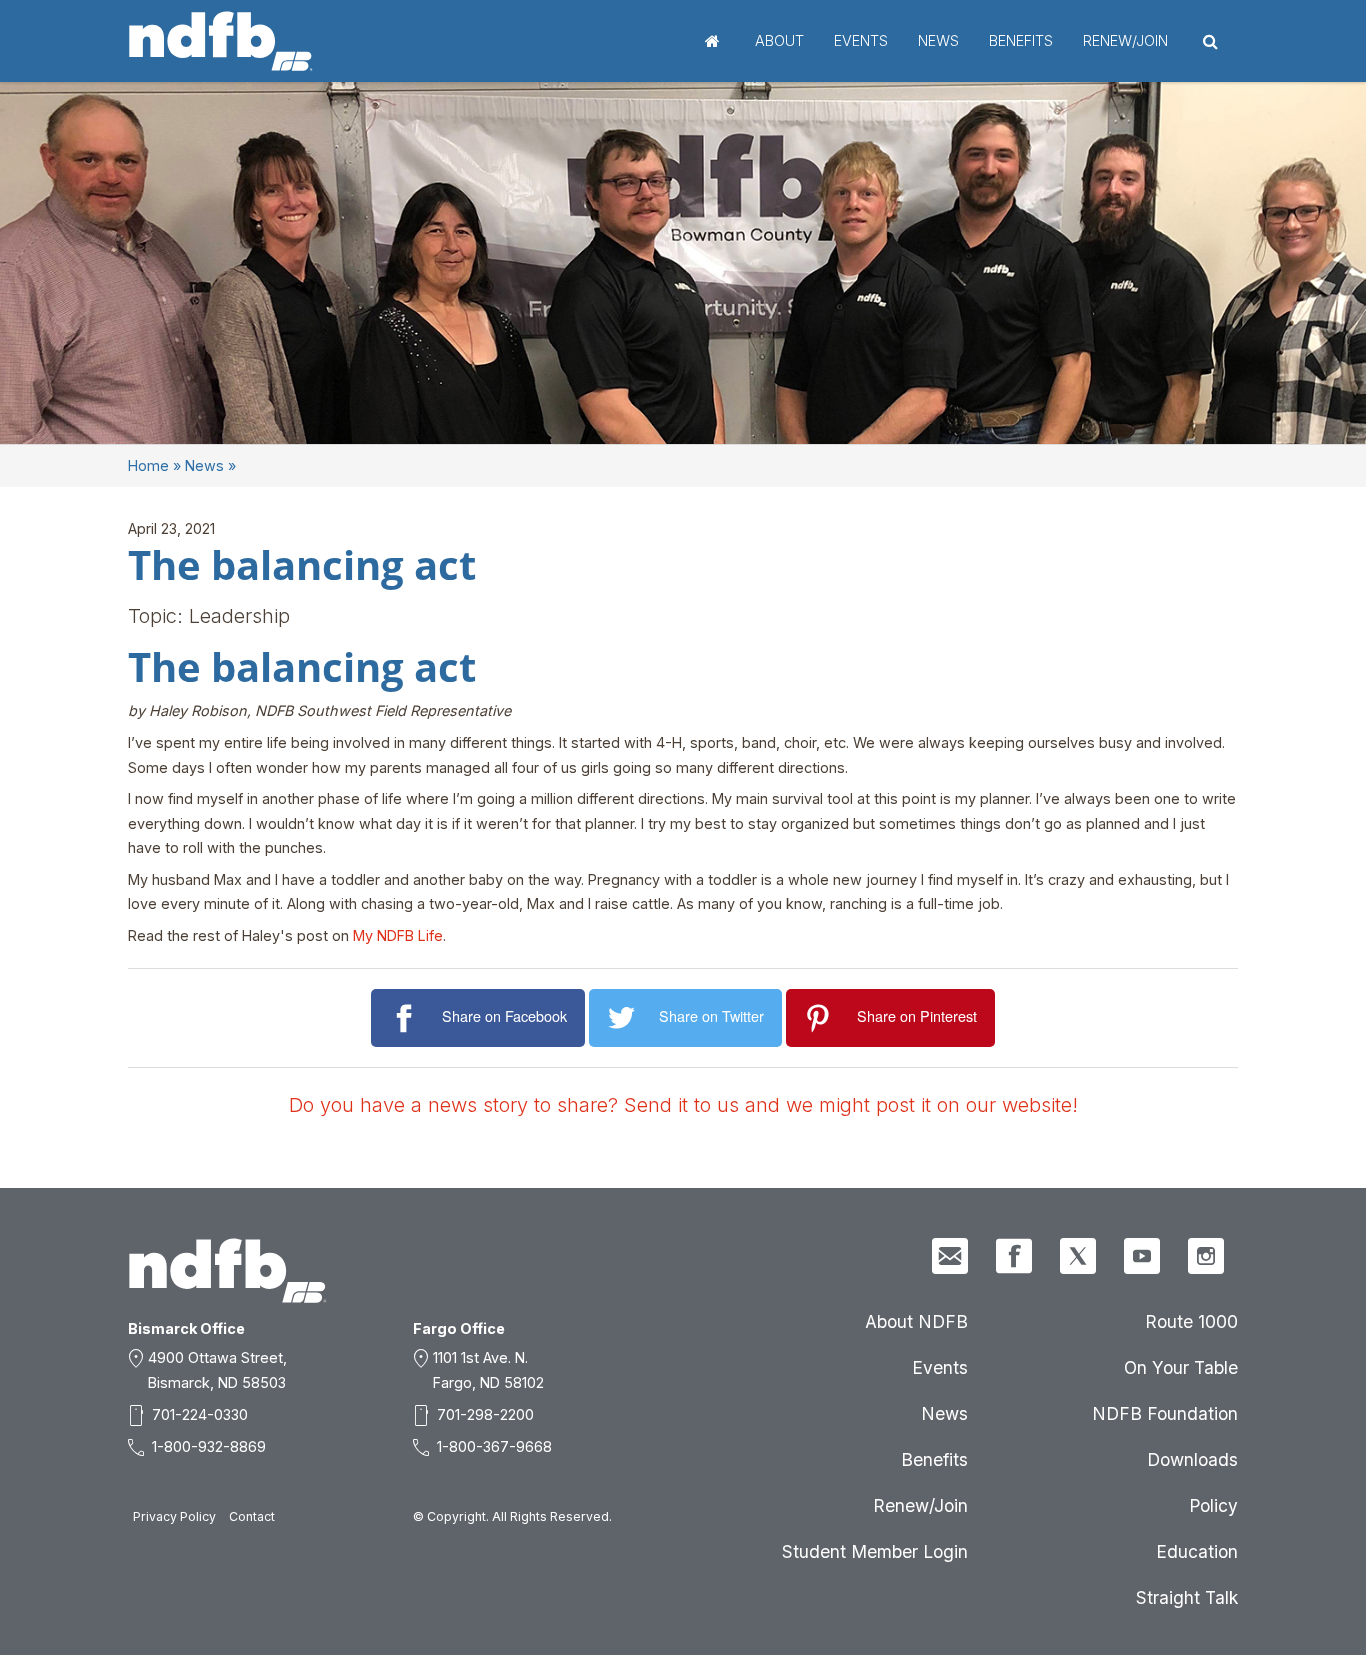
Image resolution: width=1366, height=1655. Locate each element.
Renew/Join (1125, 40)
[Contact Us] (950, 1256)
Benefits (1021, 40)
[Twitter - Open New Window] (1078, 1256)
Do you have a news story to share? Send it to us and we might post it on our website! (683, 1105)
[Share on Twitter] (624, 1018)
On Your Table (1181, 1367)
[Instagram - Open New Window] (1206, 1256)
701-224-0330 (200, 1414)
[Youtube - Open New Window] (1142, 1256)
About (779, 40)
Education (1197, 1551)
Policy (1213, 1505)
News (938, 40)
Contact (252, 1516)
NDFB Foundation (1165, 1413)
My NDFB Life (398, 935)
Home (712, 41)
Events (861, 40)
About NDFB (916, 1321)
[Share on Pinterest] (821, 1018)
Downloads (1192, 1459)
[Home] (221, 41)
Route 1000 (1191, 1321)
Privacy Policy (174, 1516)
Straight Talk (1187, 1597)
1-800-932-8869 (209, 1446)
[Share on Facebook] (406, 1018)
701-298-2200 (485, 1414)
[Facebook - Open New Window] (1014, 1256)
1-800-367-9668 (494, 1446)
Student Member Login (875, 1551)
